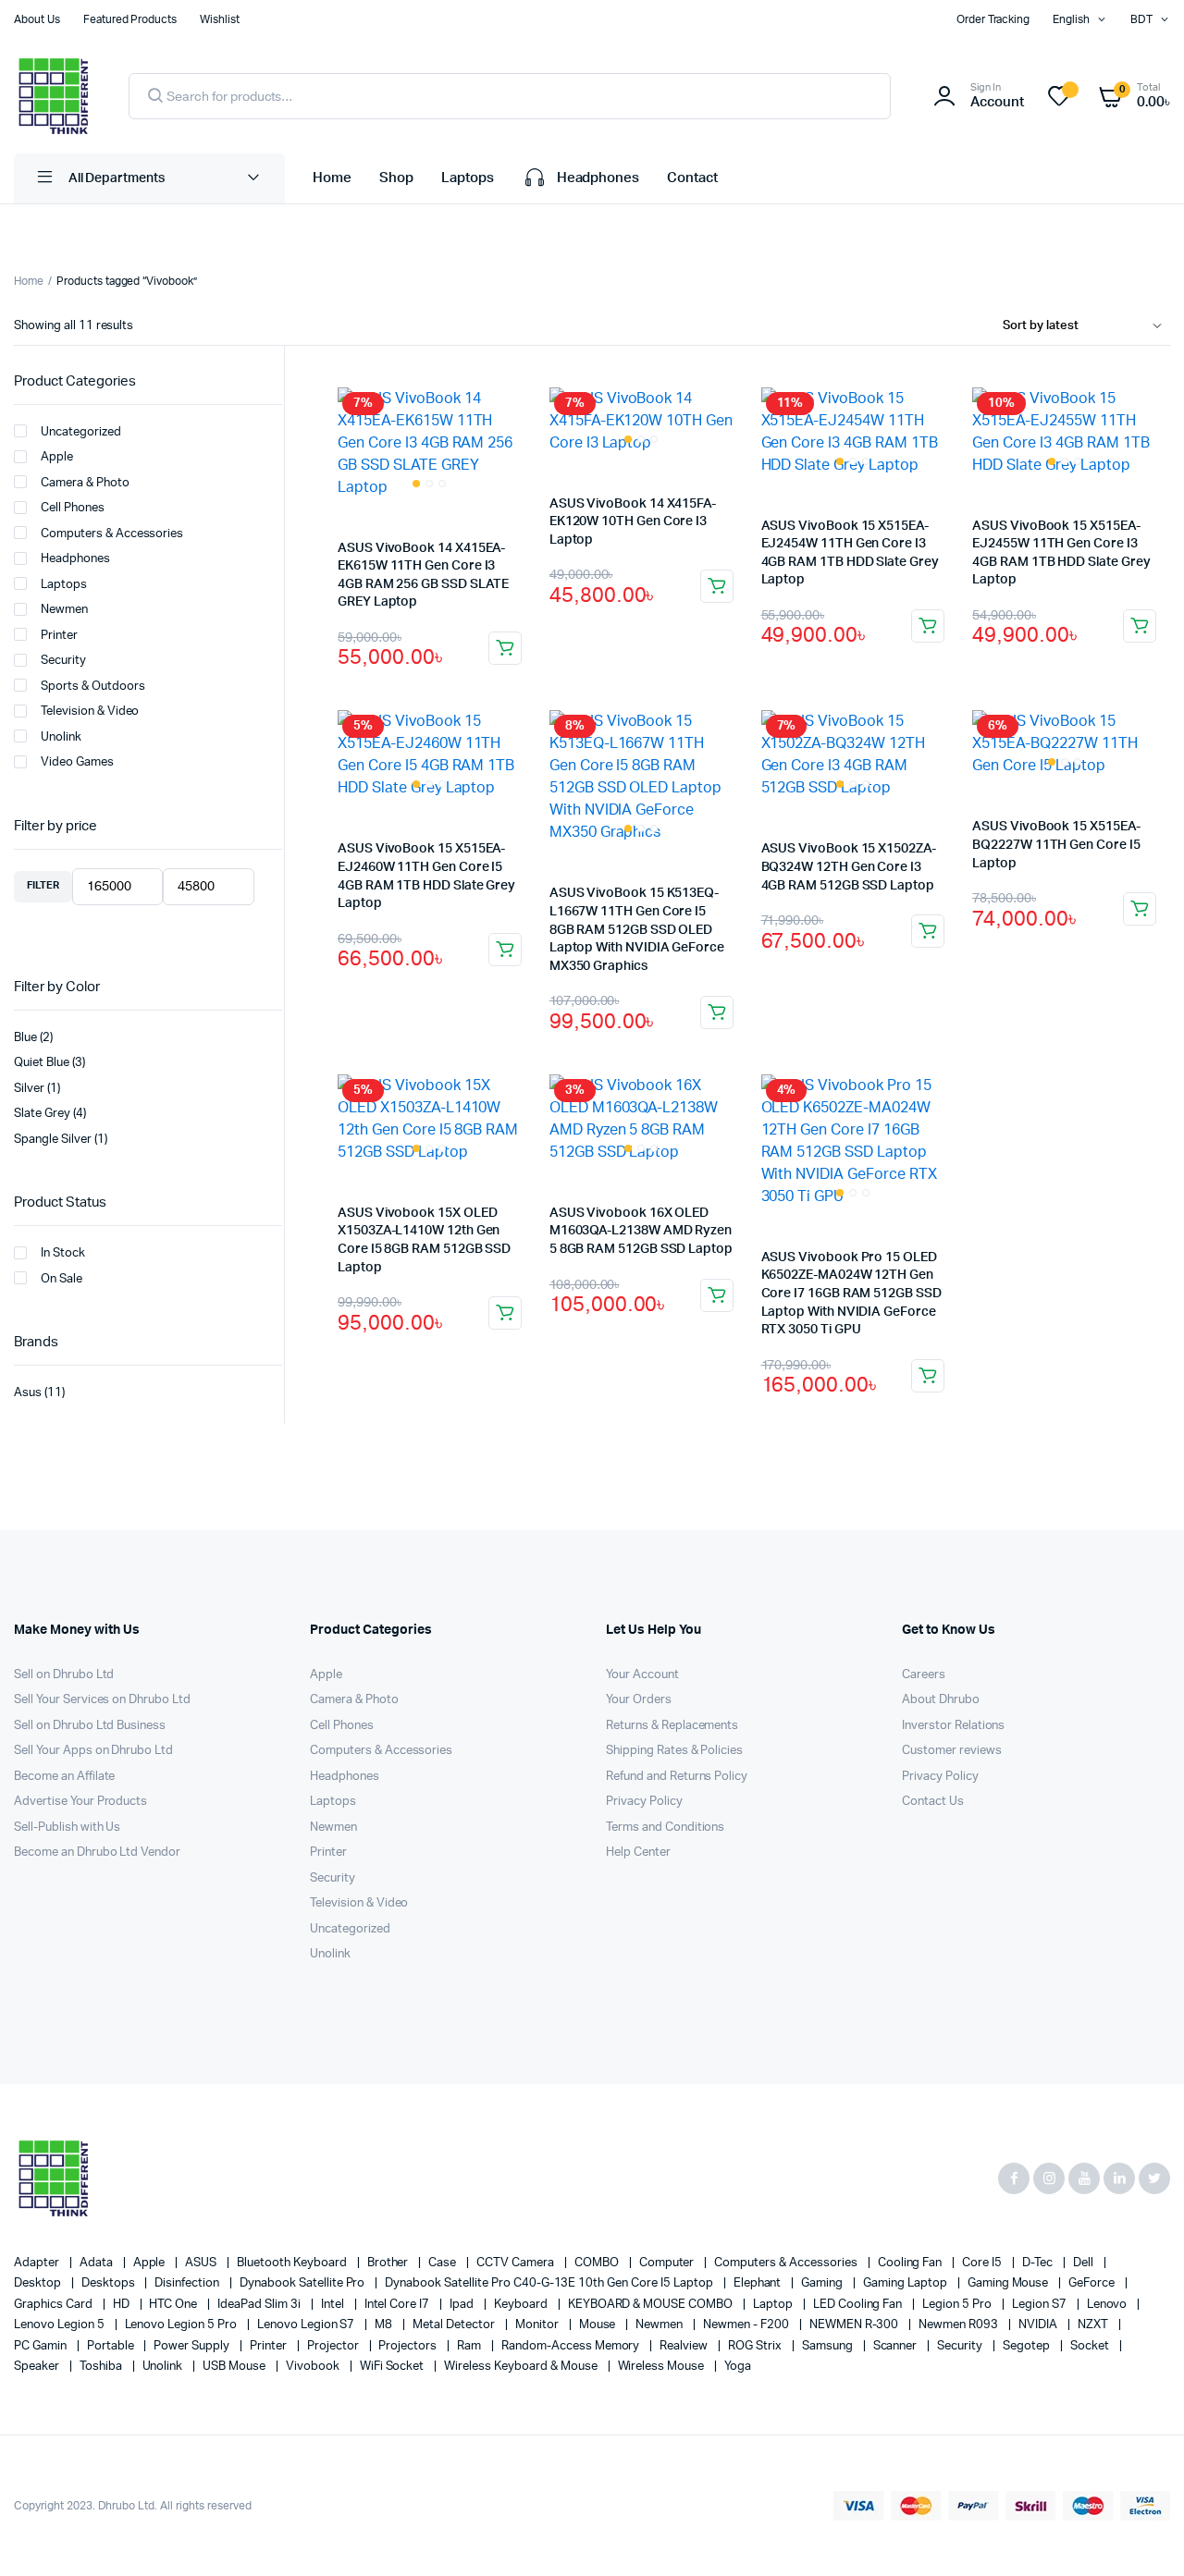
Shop (396, 178)
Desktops (110, 2283)
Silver (29, 1089)
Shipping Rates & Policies (674, 1751)
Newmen (64, 610)
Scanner (897, 2346)
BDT (1141, 19)
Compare (516, 402)
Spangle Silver (53, 1140)
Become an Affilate (64, 1777)
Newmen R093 (960, 2325)
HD (123, 2305)
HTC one (174, 2305)
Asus (28, 1393)
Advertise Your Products (80, 1802)
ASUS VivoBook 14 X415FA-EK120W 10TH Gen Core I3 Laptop (633, 522)
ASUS (202, 2263)
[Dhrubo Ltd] (53, 96)
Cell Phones (73, 508)
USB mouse (235, 2367)
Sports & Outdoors (93, 687)
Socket (1091, 2346)
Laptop (774, 2305)
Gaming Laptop (906, 2283)
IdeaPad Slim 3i (260, 2305)
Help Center (638, 1852)
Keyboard (522, 2305)
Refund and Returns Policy (677, 1777)
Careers (924, 1675)
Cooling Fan (912, 2263)
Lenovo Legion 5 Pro (182, 2325)
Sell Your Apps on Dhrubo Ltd (93, 1751)
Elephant (759, 2283)
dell (1085, 2263)
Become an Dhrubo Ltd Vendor (97, 1852)
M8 (385, 2325)
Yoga (738, 2367)
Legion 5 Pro (958, 2305)
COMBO (598, 2263)
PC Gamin (42, 2346)
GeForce (1093, 2283)
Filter (43, 885)
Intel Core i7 (399, 2305)
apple (151, 2263)
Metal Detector (455, 2325)
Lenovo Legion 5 (61, 2325)
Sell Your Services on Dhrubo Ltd (102, 1700)
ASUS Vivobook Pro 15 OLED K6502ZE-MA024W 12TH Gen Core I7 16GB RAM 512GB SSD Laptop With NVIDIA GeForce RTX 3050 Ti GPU (851, 1294)
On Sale (62, 1279)
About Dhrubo (941, 1700)
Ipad (463, 2305)
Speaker (38, 2367)
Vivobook (314, 2367)
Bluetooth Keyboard (293, 2263)
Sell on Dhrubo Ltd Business (90, 1726)
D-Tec (1039, 2263)
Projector (334, 2346)
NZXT (1094, 2325)
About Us (37, 19)
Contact (692, 178)
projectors (409, 2346)
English (1071, 19)
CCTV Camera (517, 2263)
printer (270, 2346)
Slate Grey (42, 1114)
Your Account (642, 1675)
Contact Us (933, 1802)
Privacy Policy (644, 1802)
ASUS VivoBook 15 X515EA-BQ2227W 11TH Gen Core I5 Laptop (1056, 845)
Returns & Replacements (672, 1726)
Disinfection (188, 2283)
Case (444, 2263)
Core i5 (983, 2263)
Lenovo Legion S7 (308, 2325)
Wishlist (220, 19)
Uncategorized (81, 432)
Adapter (38, 2263)
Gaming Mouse (1010, 2283)
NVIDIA (1039, 2325)
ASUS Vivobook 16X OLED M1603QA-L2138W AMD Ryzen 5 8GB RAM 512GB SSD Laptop (641, 1231)
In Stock (63, 1253)
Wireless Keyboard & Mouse (522, 2367)
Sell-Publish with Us (67, 1828)
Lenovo (1109, 2305)
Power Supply (193, 2346)
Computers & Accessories (112, 534)
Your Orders (639, 1700)
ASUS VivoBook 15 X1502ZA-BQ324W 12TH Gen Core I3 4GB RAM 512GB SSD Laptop (849, 867)
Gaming (823, 2283)
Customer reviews (952, 1751)
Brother (389, 2263)
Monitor (538, 2325)
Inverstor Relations (953, 1726)
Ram (470, 2346)
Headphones (598, 178)
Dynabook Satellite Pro (303, 2283)
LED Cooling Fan (859, 2305)
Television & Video (90, 711)
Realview (685, 2346)
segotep (1028, 2346)
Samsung (829, 2346)
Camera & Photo (85, 483)
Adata (98, 2263)
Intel (334, 2305)
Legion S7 (1041, 2305)
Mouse (599, 2325)
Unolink (61, 737)
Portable (112, 2346)
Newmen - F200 (747, 2325)
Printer (59, 636)
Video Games (77, 762)
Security (63, 661)
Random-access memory (572, 2346)
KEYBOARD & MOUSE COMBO (652, 2305)
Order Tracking (993, 19)
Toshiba (102, 2367)
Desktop (39, 2283)
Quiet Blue (42, 1063)
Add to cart (505, 648)
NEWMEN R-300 (856, 2325)
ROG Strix (756, 2346)
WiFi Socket (394, 2367)
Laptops (468, 178)
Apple (57, 457)
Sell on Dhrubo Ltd (64, 1675)
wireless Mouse (663, 2367)
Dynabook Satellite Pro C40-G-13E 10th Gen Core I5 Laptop (550, 2283)
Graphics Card (55, 2305)
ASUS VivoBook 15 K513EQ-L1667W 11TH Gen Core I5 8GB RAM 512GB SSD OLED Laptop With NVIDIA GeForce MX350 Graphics (637, 929)
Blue (25, 1038)
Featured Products (130, 19)
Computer (668, 2263)
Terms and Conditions (665, 1828)
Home (332, 178)
